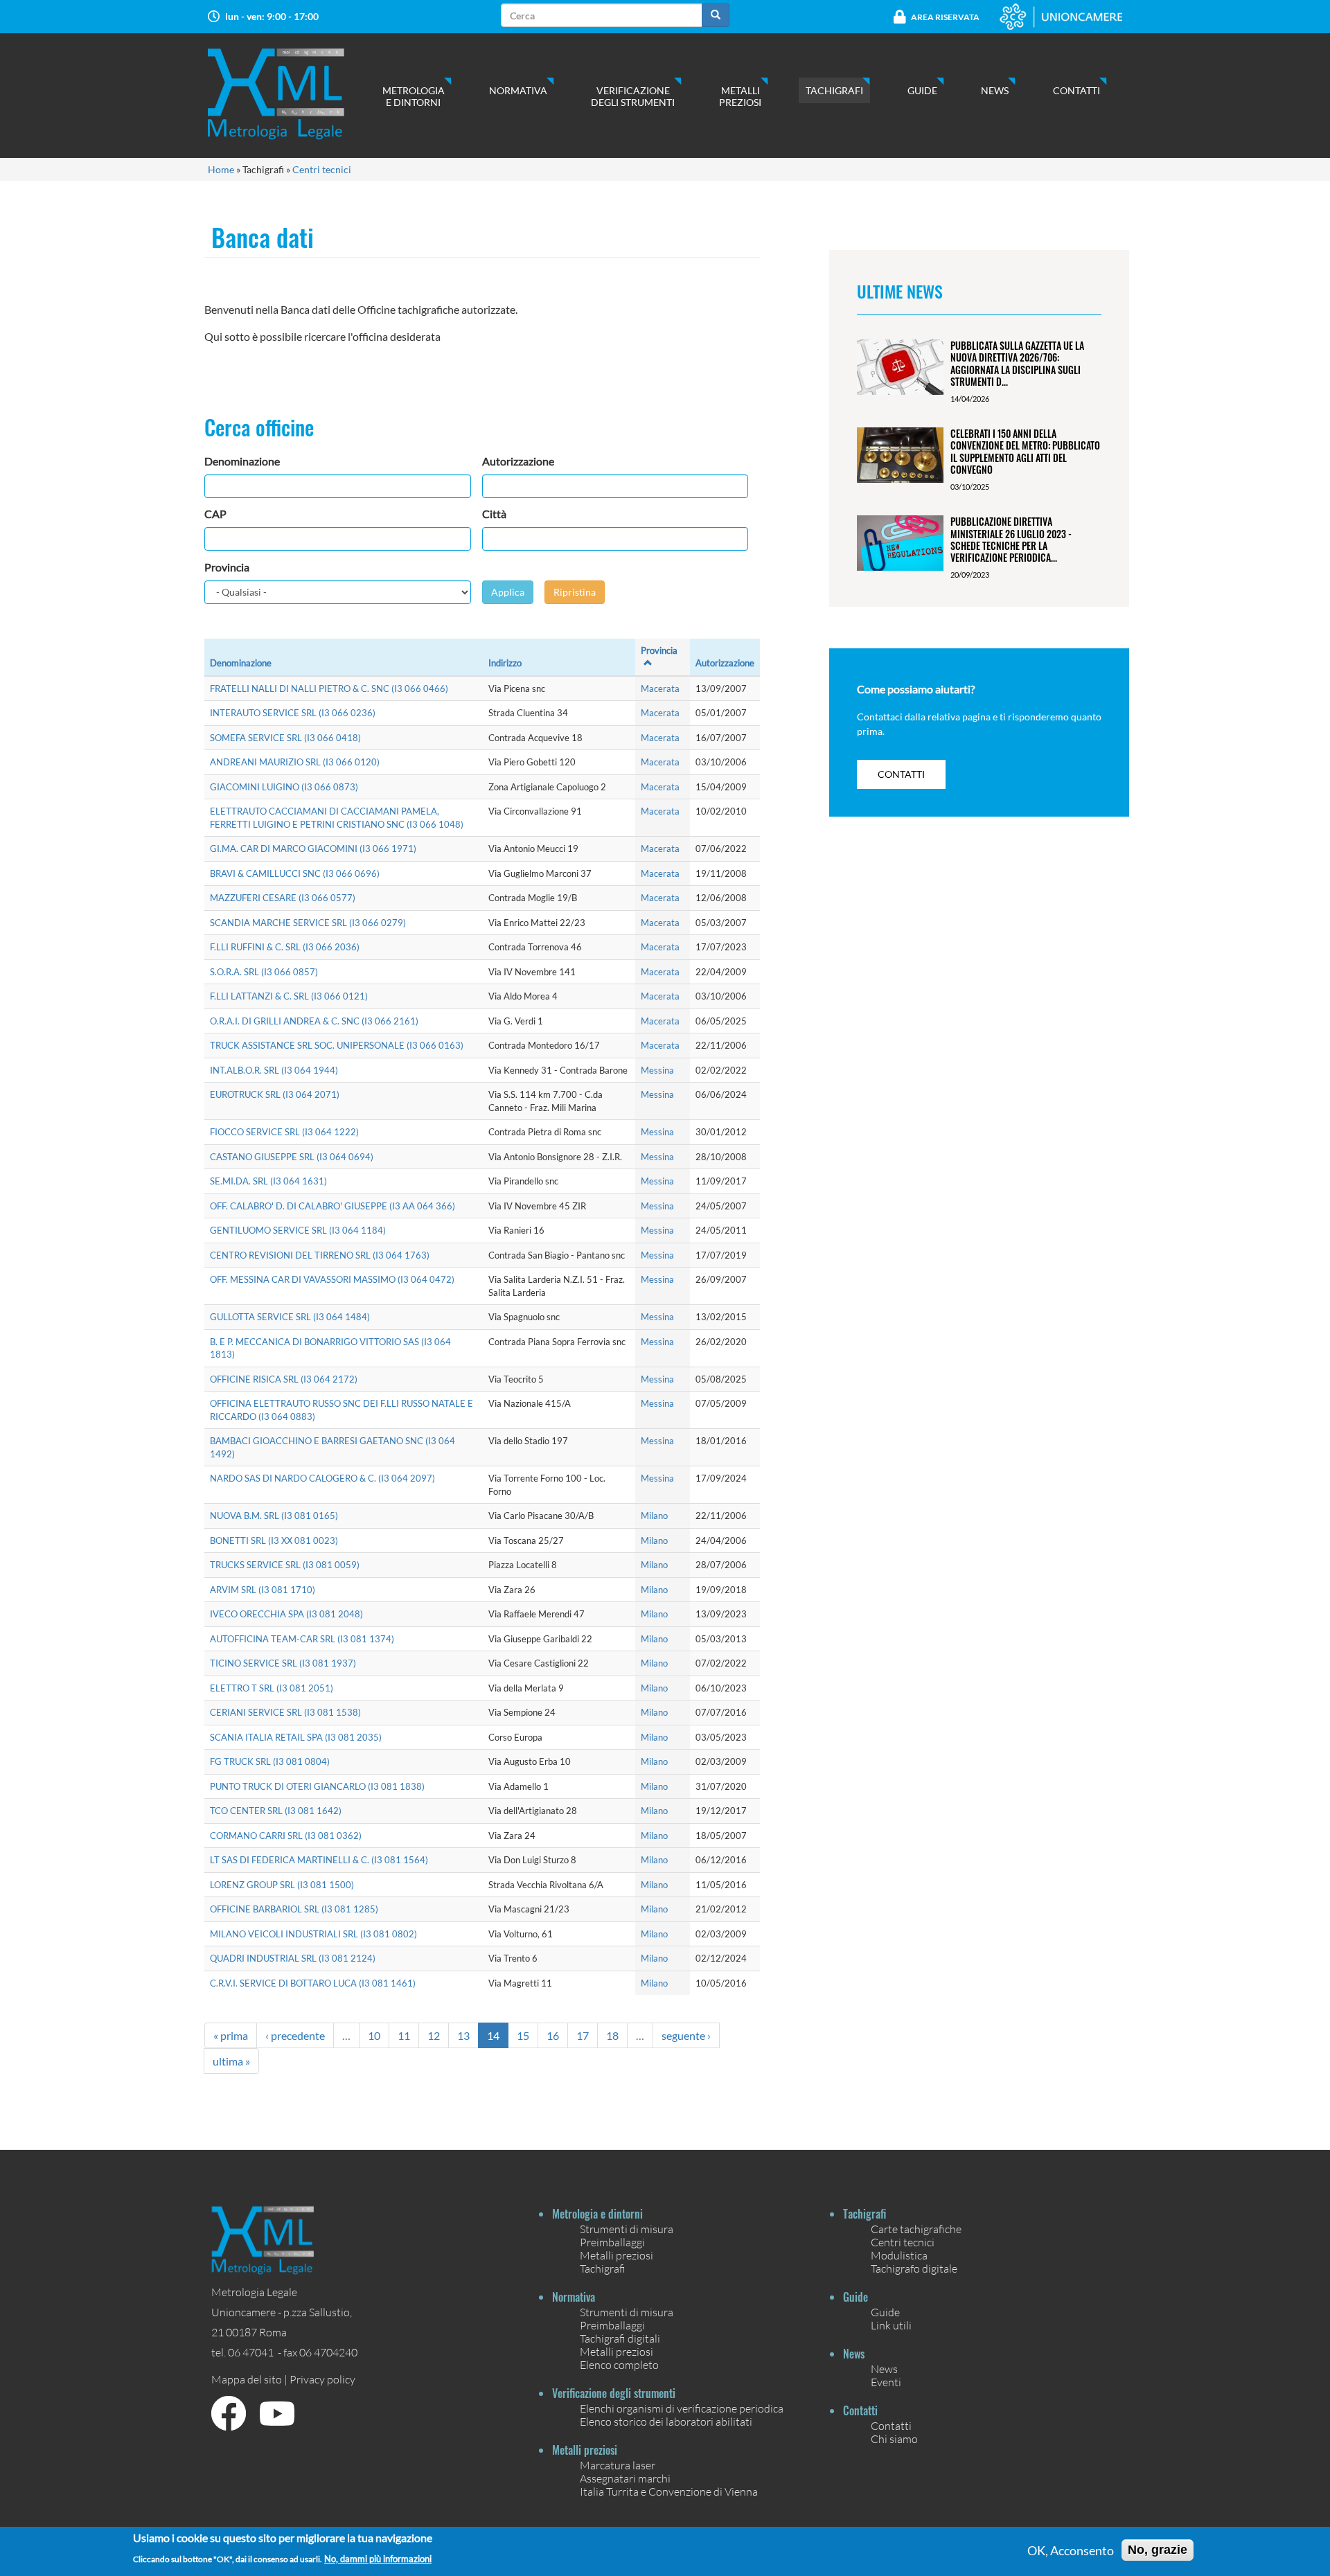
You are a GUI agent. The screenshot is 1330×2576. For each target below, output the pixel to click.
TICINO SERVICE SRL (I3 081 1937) (283, 1663)
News (995, 90)
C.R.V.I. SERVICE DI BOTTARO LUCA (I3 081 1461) (313, 1983)
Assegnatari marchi (625, 2478)
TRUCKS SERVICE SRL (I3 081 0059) (285, 1565)
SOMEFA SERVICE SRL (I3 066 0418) (285, 738)
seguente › (686, 2035)
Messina (657, 1070)
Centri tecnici (322, 169)
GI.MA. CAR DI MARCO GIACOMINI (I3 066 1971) (313, 849)
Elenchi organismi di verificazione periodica (682, 2408)
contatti (901, 774)
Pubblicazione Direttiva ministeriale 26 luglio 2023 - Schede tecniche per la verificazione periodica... (1011, 539)
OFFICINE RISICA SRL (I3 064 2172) (284, 1379)
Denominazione (242, 461)
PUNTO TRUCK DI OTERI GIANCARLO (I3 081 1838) (317, 1786)
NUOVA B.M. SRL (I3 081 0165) (274, 1516)
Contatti (1076, 90)
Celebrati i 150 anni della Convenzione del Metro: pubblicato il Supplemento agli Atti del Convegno (1025, 451)
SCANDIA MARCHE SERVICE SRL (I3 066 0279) (308, 923)
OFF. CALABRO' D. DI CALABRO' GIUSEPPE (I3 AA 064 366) (332, 1206)
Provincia (227, 567)
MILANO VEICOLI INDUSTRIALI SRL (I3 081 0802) (313, 1934)
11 (404, 2035)
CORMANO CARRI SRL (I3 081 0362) (286, 1836)
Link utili (891, 2325)
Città (494, 514)
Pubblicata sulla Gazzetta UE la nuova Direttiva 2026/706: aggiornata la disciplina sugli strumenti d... (1017, 363)
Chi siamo (894, 2439)
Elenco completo (619, 2364)
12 (434, 2035)
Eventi (886, 2382)
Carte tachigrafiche (916, 2229)
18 (612, 2035)
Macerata (660, 689)
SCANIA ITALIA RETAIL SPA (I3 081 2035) (296, 1737)
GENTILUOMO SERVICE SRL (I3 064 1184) (298, 1230)
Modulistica (899, 2255)
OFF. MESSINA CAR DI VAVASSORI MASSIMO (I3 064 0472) (332, 1279)
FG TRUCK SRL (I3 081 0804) (270, 1761)
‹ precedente (295, 2035)
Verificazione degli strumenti (633, 96)
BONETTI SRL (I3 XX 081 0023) (274, 1540)
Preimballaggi (612, 2242)
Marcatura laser (618, 2465)
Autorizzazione (518, 461)
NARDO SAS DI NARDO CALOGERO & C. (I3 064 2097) (322, 1478)
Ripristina (575, 592)
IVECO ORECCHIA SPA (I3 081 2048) (286, 1614)
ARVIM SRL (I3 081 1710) (263, 1590)
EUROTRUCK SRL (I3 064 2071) (275, 1094)
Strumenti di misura (627, 2229)
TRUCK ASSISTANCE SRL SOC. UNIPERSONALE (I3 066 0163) (337, 1045)
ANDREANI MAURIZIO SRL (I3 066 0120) (295, 762)
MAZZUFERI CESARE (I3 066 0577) (283, 898)
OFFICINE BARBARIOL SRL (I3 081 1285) (294, 1909)
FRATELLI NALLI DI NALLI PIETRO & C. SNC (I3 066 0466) (329, 689)
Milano (654, 1516)
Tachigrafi (834, 90)
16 (553, 2035)
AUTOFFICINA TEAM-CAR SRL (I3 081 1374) (302, 1639)
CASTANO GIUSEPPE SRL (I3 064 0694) (292, 1157)
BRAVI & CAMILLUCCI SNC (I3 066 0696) (295, 873)
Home (221, 169)
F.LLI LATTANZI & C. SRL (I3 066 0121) (289, 996)
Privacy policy (322, 2379)
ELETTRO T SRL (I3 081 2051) (272, 1688)
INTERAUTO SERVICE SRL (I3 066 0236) (293, 713)
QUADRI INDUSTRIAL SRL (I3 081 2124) (293, 1958)
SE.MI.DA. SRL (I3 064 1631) (268, 1181)
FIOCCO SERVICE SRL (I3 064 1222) (284, 1132)
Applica (508, 592)
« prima (231, 2035)
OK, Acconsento (1071, 2550)
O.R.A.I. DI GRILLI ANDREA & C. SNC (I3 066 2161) (314, 1021)
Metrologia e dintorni (414, 96)
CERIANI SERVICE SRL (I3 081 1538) (285, 1712)
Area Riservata (945, 17)
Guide (922, 90)
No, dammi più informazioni (378, 2558)
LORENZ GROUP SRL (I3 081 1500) (282, 1885)
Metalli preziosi (740, 96)
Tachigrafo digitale (914, 2268)
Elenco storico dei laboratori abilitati (666, 2421)
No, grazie (1158, 2550)
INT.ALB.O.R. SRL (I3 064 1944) (274, 1070)
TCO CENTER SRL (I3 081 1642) (276, 1811)
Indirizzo (505, 663)
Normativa (518, 90)
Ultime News (900, 291)
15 (523, 2035)
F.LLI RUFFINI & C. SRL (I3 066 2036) (285, 947)
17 (583, 2035)
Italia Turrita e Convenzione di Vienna (669, 2491)
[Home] (290, 94)
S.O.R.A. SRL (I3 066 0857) (264, 972)
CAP (215, 514)
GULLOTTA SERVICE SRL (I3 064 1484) (290, 1317)
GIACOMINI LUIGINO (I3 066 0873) (284, 787)
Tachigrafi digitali (620, 2338)
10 (374, 2035)
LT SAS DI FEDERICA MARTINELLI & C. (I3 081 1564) (319, 1860)
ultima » (231, 2061)
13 (463, 2035)
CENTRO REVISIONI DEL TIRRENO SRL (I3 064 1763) (320, 1255)
